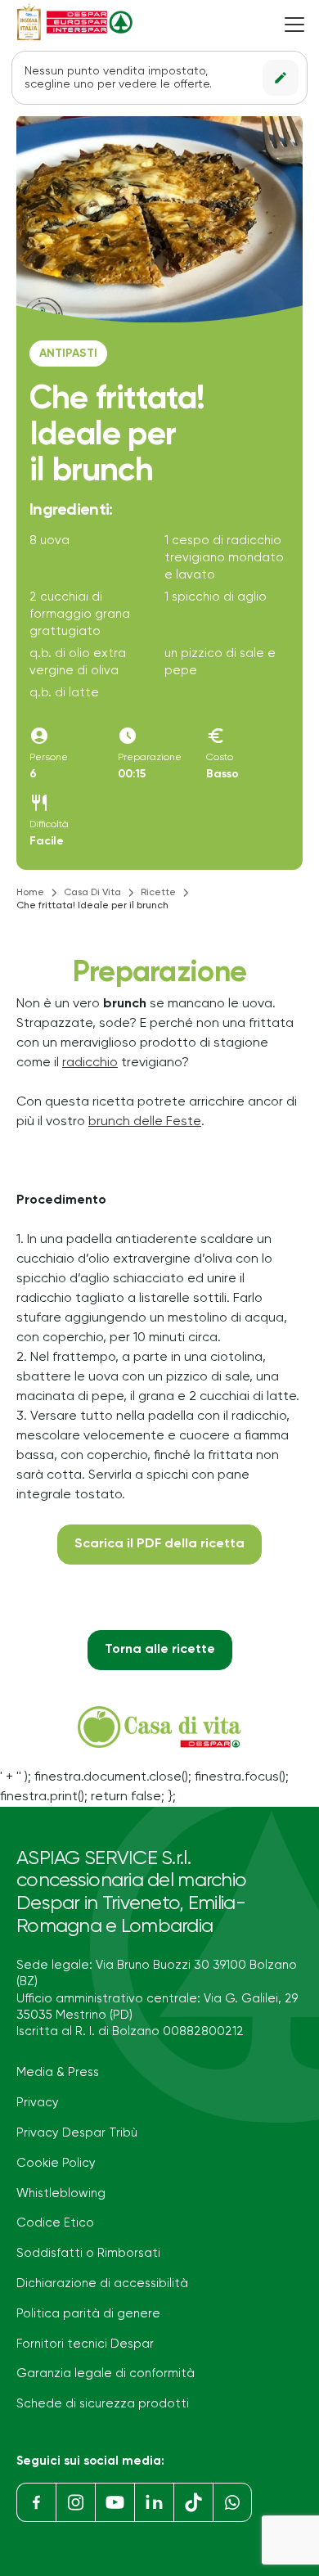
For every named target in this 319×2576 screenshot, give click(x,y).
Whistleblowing (61, 2193)
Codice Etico (55, 2223)
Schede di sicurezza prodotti (103, 2404)
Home (30, 893)
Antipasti (68, 354)
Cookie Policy (56, 2163)
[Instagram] (75, 2502)
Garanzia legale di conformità (106, 2373)
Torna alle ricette (160, 1650)
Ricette (158, 893)
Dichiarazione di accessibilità (102, 2283)
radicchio (90, 1063)
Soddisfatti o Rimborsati (88, 2253)
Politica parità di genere (88, 2314)
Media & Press (58, 2072)
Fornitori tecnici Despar (85, 2344)
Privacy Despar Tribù (77, 2133)
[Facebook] (36, 2502)
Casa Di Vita (92, 893)
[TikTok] (193, 2502)
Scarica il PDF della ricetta (159, 1544)
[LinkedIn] (154, 2502)
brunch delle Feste (145, 1122)
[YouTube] (115, 2502)
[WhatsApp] (232, 2502)
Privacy (38, 2103)
